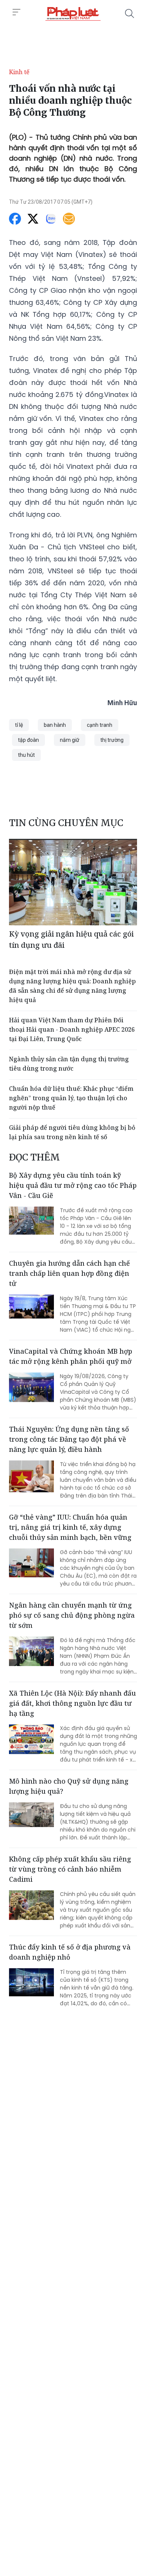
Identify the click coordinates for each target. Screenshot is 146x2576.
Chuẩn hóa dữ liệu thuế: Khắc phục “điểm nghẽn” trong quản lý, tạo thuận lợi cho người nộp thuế (71, 1098)
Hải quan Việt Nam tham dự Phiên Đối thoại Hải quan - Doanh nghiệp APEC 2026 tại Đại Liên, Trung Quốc (72, 1029)
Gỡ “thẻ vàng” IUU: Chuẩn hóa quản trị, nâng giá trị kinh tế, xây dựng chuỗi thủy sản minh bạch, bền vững (70, 1527)
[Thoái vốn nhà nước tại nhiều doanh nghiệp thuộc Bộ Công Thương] (73, 13)
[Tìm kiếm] (130, 13)
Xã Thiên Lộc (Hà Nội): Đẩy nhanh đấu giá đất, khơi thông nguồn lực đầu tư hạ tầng (72, 1703)
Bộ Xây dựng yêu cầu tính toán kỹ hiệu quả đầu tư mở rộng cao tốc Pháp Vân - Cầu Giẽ (73, 1185)
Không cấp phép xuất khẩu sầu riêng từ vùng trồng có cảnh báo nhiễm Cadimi (70, 1869)
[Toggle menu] (16, 12)
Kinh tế (19, 72)
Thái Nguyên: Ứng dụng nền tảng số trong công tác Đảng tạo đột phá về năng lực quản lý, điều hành (69, 1439)
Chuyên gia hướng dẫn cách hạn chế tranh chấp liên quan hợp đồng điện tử (69, 1273)
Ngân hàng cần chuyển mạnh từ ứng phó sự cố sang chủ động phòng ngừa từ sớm (72, 1615)
